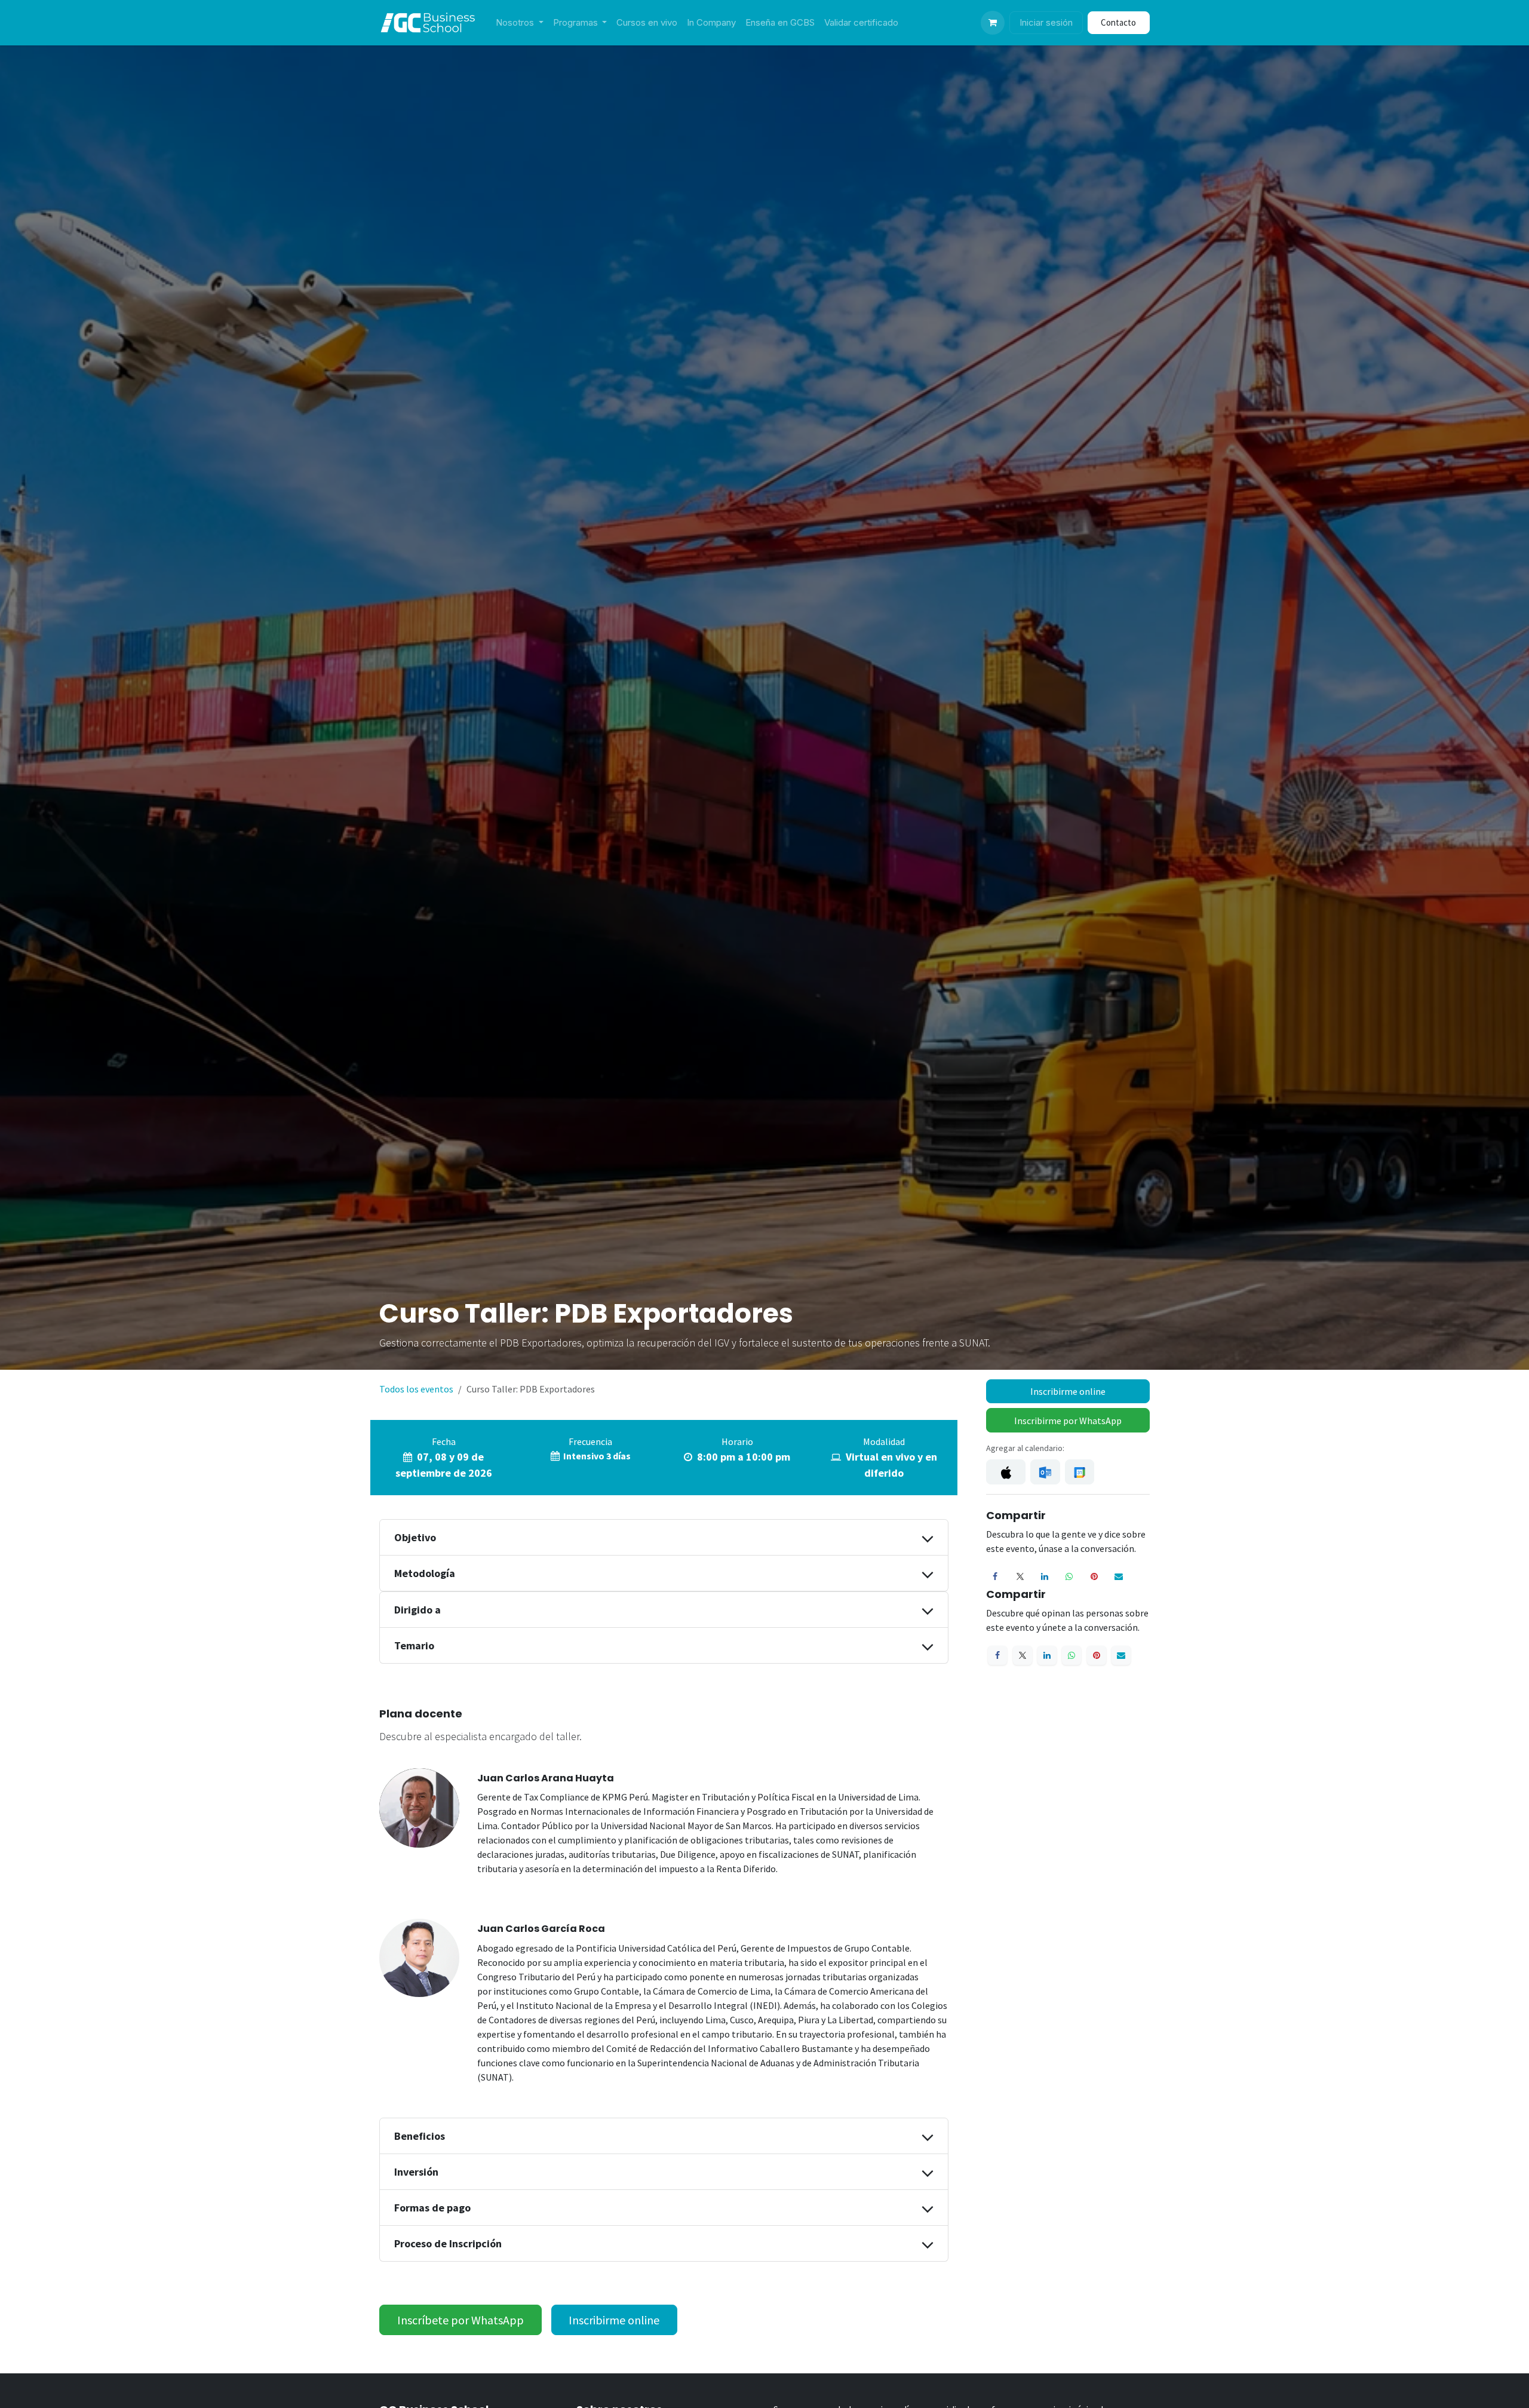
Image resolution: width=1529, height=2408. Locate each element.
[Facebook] (995, 1576)
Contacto (1118, 22)
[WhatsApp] (1069, 1576)
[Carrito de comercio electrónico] (993, 23)
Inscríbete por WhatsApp (460, 2320)
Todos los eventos (416, 1389)
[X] (1020, 1576)
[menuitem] (520, 23)
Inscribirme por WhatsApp (1068, 1421)
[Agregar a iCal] (1006, 1472)
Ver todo (1117, 2400)
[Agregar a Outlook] (1045, 1472)
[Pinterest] (1094, 1576)
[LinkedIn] (1045, 1576)
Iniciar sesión (1046, 22)
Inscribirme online (1068, 1391)
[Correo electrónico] (1119, 1576)
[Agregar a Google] (1080, 1472)
